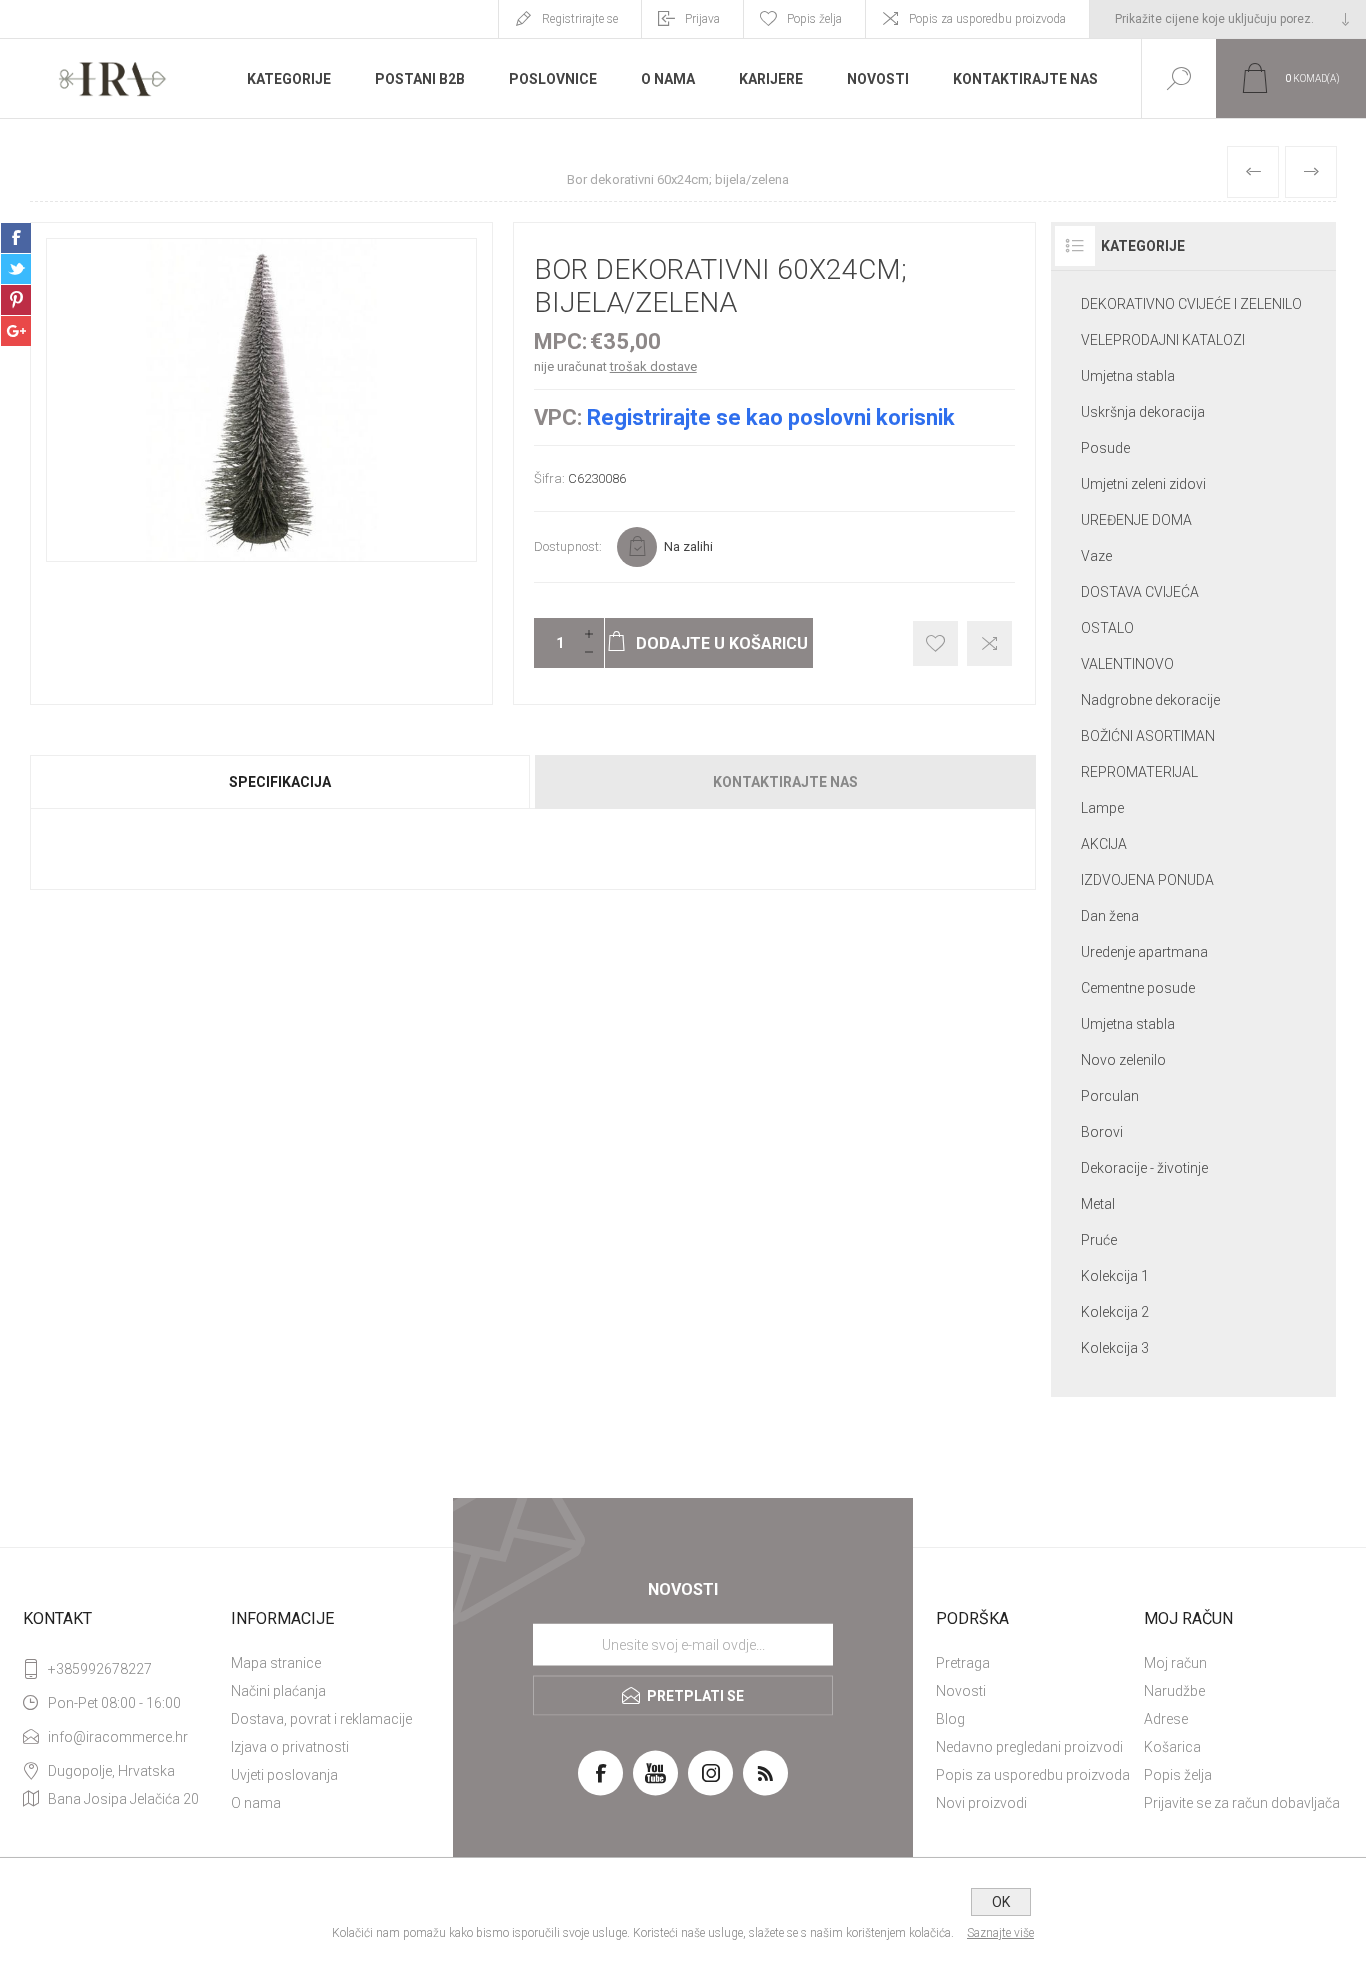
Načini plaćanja (278, 1691)
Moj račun (1175, 1663)
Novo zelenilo (1123, 1060)
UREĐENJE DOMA (1136, 520)
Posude (1105, 448)
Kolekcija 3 (1115, 1348)
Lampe (1102, 808)
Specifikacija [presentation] (280, 782)
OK (1001, 1902)
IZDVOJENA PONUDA (1147, 880)
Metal (1098, 1204)
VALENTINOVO (1127, 664)
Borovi (1102, 1132)
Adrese (1166, 1719)
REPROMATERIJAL (1139, 772)
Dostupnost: (568, 546)
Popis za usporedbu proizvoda (987, 19)
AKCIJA (1104, 844)
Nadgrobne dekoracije (1150, 700)
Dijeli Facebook (16, 238)
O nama (256, 1803)
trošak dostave (653, 366)
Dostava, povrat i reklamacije (321, 1719)
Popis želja (1178, 1775)
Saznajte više (1000, 1933)
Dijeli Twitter (16, 269)
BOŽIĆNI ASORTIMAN (1148, 736)
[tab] (281, 782)
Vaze (1096, 556)
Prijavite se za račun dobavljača (1242, 1803)
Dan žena (1110, 916)
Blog (950, 1719)
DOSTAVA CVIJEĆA (1140, 592)
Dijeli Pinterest (16, 300)
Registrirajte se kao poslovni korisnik (771, 417)
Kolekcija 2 (1115, 1312)
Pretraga (963, 1663)
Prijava (702, 19)
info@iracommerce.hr (118, 1737)
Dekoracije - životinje (1144, 1168)
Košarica (1172, 1747)
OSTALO (1107, 628)
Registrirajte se (580, 19)
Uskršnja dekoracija (1143, 412)
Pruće (1099, 1240)
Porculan (1110, 1096)
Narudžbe (1174, 1691)
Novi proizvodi (981, 1803)
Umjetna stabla (1128, 376)
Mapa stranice (276, 1663)
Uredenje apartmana (1144, 952)
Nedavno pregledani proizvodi (1029, 1747)
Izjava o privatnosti (290, 1747)
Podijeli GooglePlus (16, 331)
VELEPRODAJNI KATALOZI (1163, 340)
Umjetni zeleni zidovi (1143, 484)
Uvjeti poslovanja (284, 1775)
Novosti (961, 1691)
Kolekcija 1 (1115, 1276)
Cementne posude (1138, 988)
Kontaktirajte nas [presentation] (785, 782)
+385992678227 (100, 1669)
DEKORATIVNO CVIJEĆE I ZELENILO (1191, 304)
